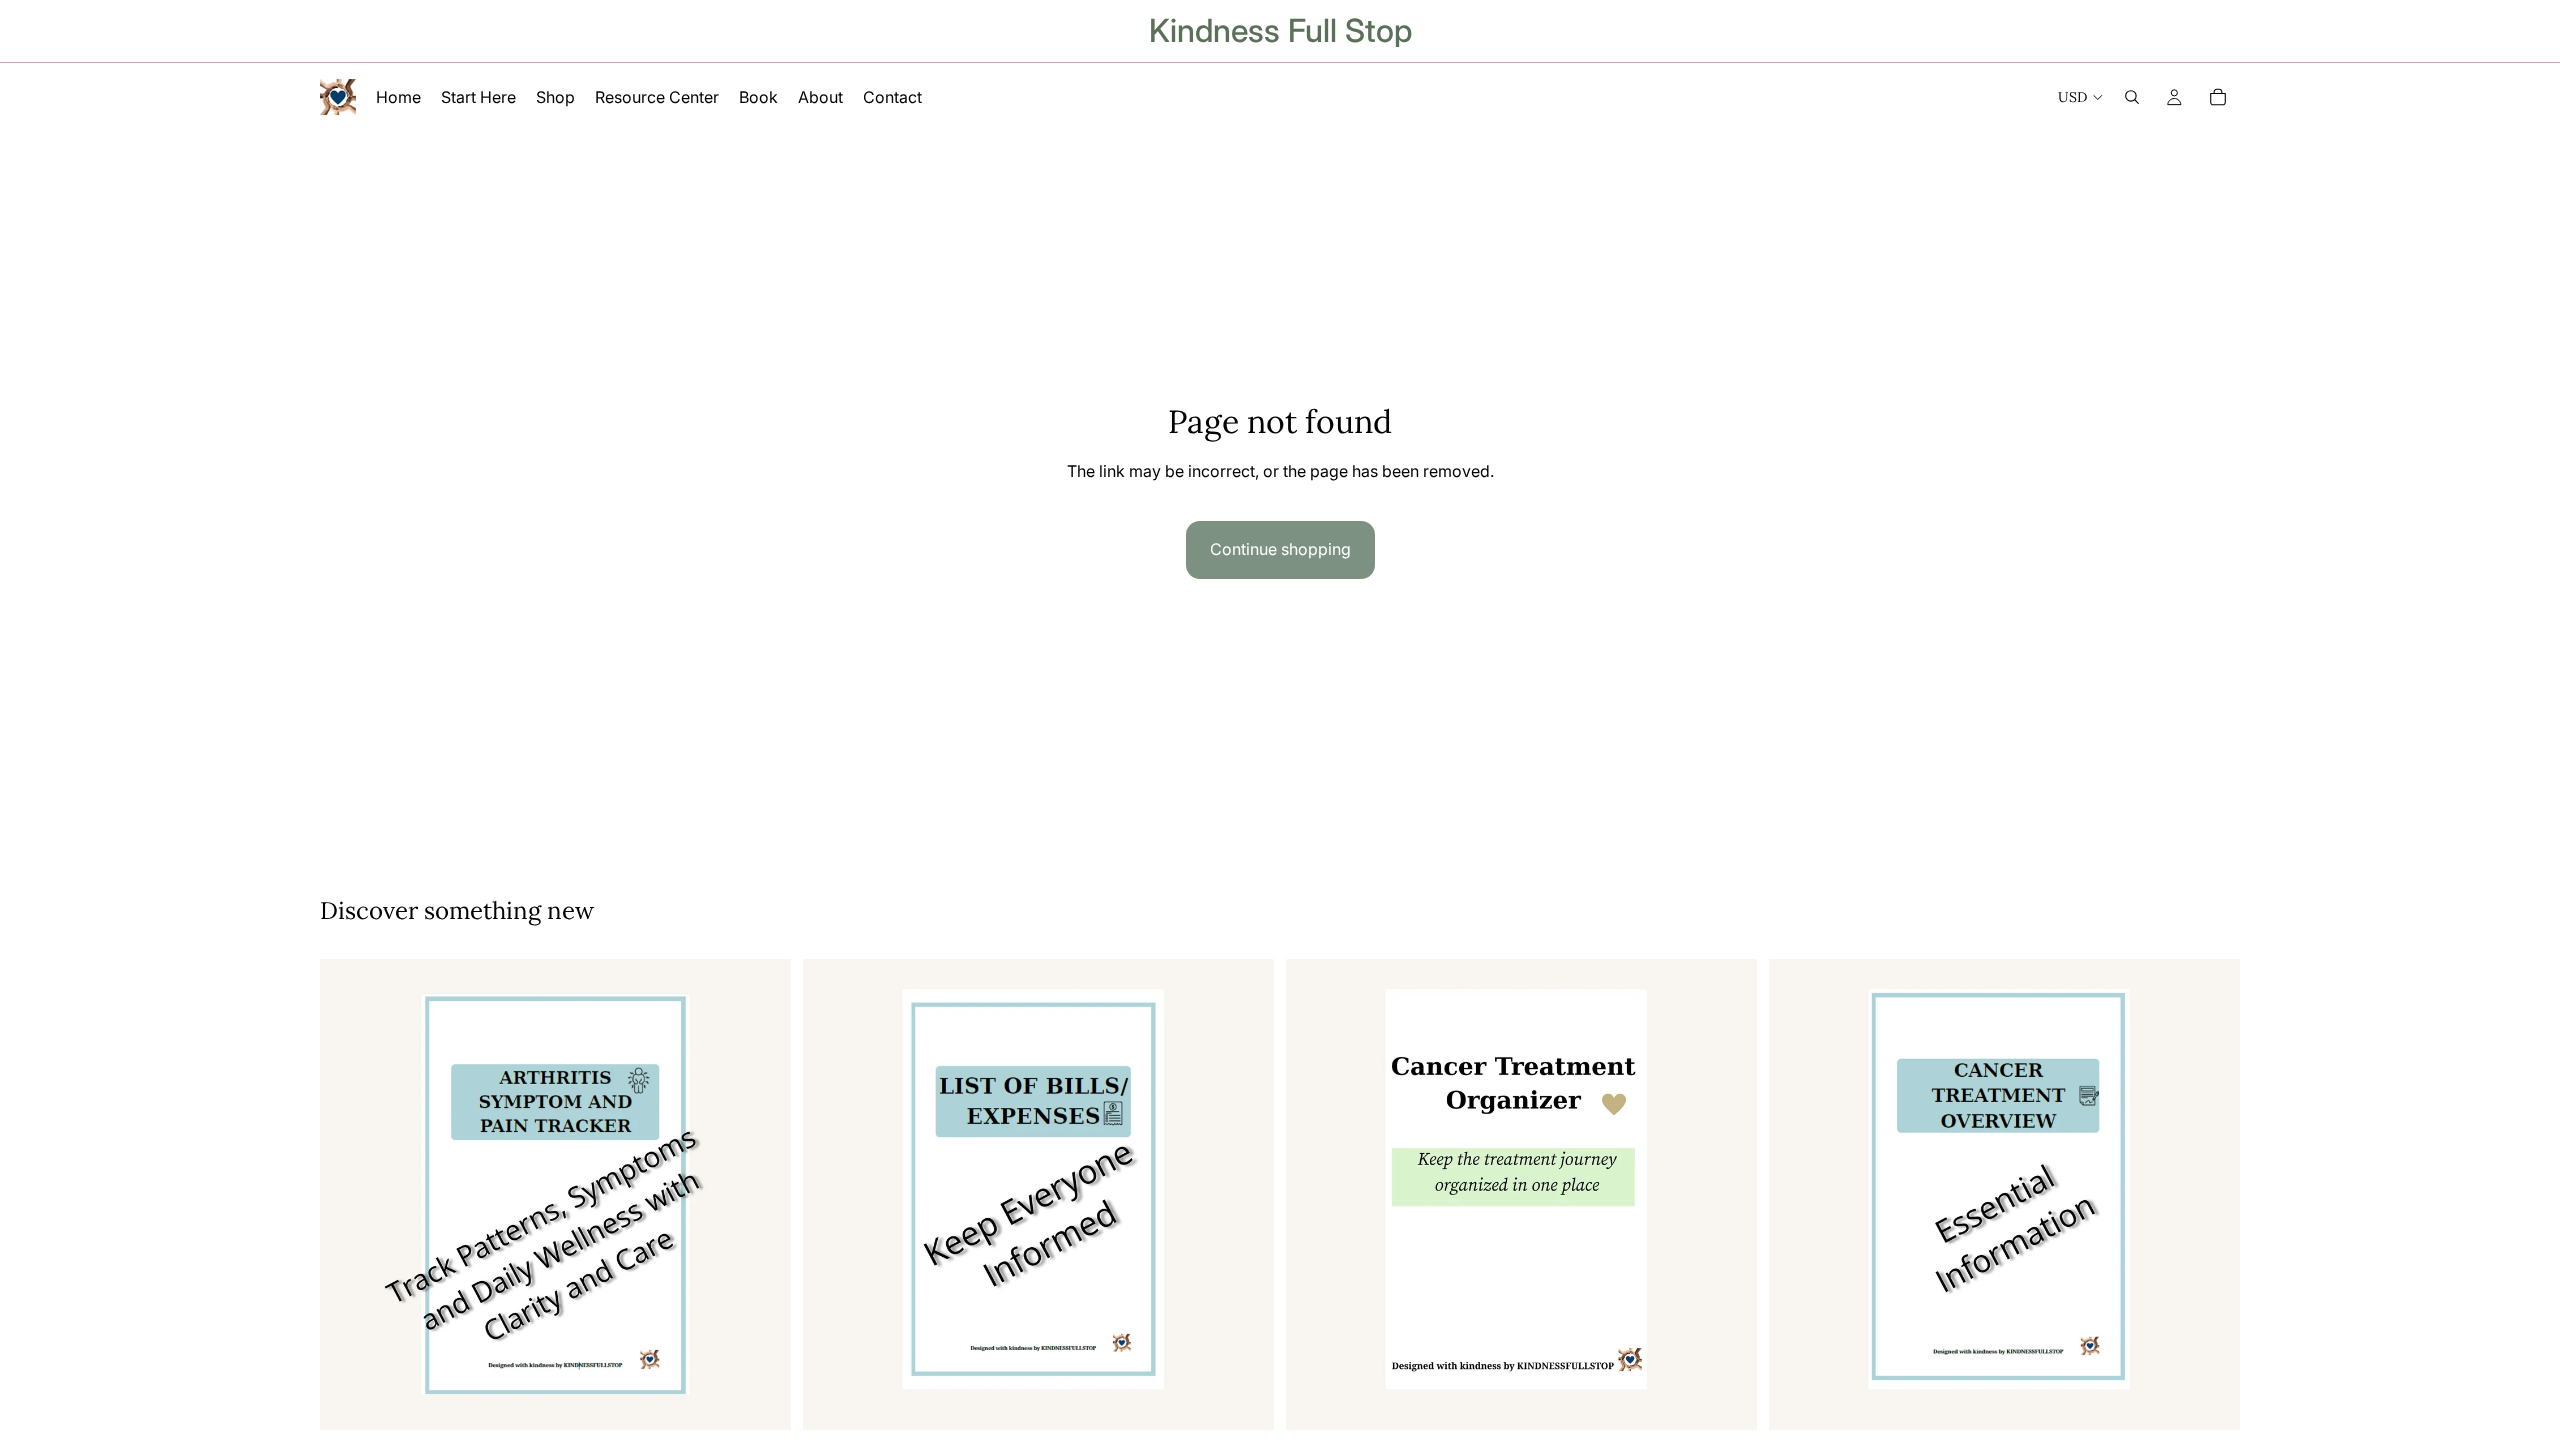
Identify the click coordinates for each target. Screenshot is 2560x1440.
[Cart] (2218, 97)
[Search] (2132, 97)
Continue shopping (1280, 549)
